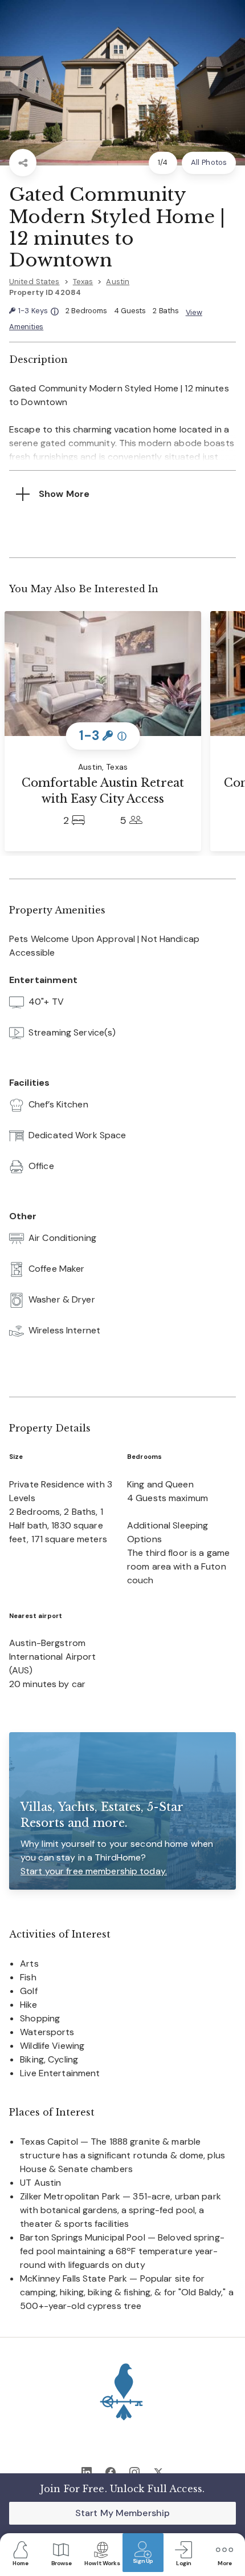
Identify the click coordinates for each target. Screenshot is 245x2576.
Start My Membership (122, 2513)
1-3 (38, 311)
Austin (118, 282)
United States (34, 282)
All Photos (209, 162)
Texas (83, 282)
